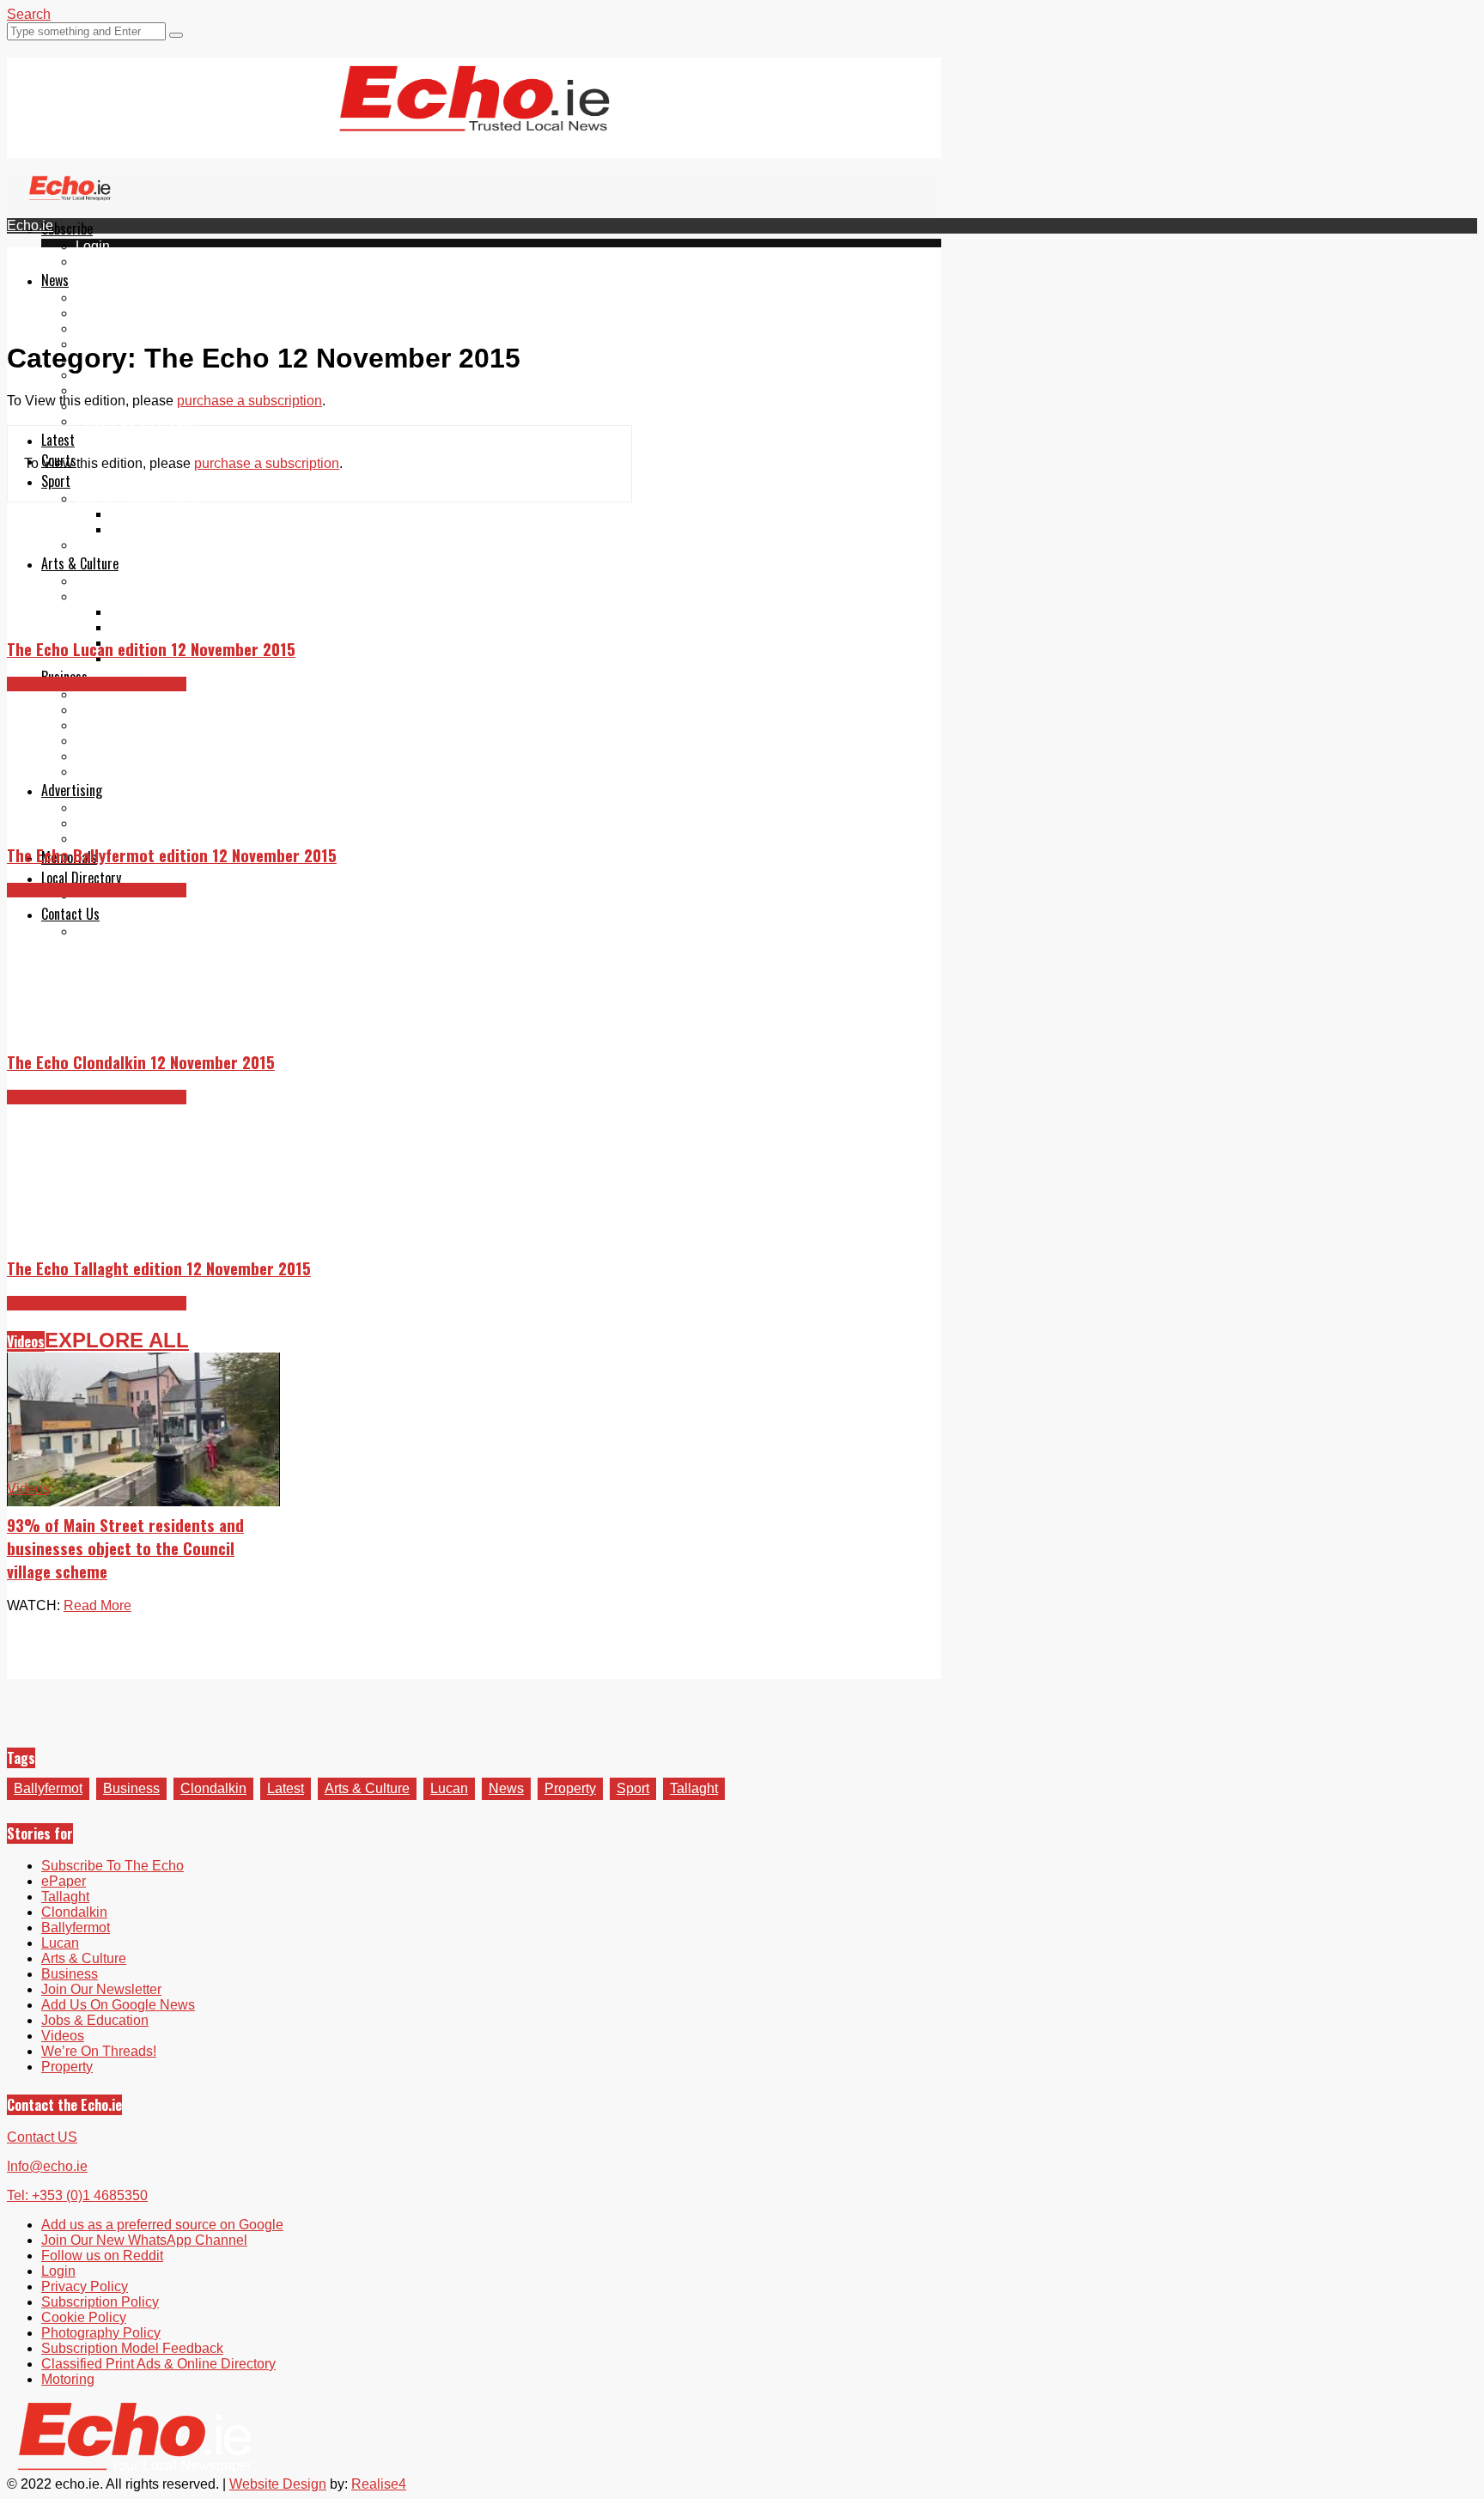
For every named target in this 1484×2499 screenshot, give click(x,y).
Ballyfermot (110, 328)
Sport (56, 481)
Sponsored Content (135, 756)
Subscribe (67, 228)
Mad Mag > (109, 596)
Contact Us (70, 914)
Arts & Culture (80, 563)
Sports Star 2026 (161, 514)
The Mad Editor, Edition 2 (187, 627)
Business (131, 1788)
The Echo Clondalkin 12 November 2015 (141, 1062)
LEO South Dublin (131, 741)
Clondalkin (109, 313)
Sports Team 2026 (165, 529)
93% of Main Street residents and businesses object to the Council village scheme (125, 1548)
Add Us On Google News (118, 2005)
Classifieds (109, 839)
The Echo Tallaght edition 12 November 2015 (159, 1268)
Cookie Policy (84, 2317)
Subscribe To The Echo (113, 1866)
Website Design (278, 2484)
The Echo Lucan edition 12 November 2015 (151, 649)
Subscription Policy (100, 2302)
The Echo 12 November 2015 (97, 684)
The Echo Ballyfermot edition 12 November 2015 (172, 855)
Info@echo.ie (47, 2166)
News (55, 280)
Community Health (132, 545)
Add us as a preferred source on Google (197, 390)
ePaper (98, 261)
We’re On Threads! (99, 2051)
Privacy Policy (85, 2286)
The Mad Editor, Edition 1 (187, 612)
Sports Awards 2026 (137, 499)
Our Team (105, 931)
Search (29, 14)
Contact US (42, 2137)
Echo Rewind (117, 581)
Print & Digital (118, 808)
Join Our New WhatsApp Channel (144, 2240)
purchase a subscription (249, 401)
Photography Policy (101, 2333)
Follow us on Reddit (137, 421)
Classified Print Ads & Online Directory (158, 2364)
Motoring (102, 710)
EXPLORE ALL (117, 1340)
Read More (97, 1605)
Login (93, 246)
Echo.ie (30, 225)
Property (101, 694)
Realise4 (379, 2484)
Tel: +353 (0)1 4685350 (77, 2195)
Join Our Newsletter (136, 375)
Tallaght (100, 298)
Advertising (72, 790)
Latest (58, 440)
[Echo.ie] (474, 118)
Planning (103, 823)
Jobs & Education (129, 725)
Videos (26, 1341)
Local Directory (81, 878)
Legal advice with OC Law (155, 772)
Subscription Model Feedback (132, 2348)
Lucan (449, 1788)
